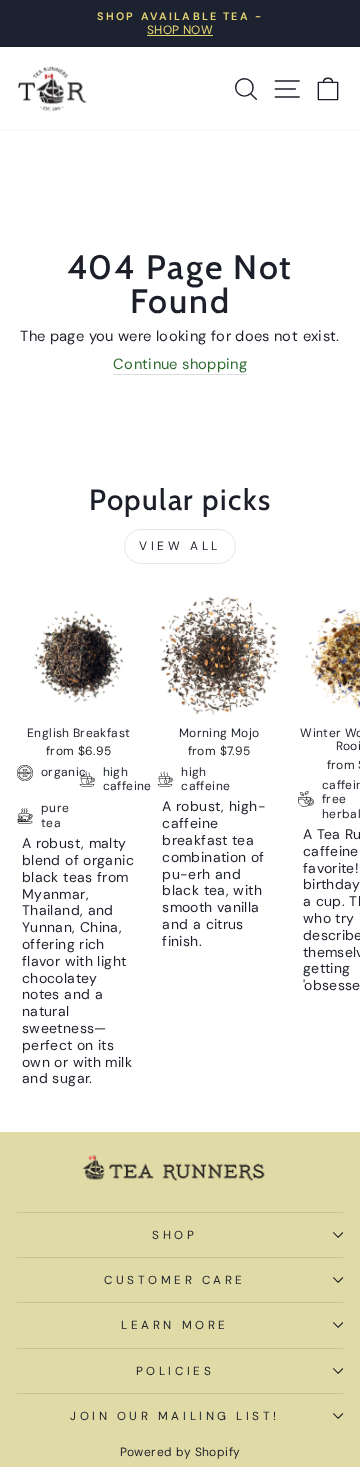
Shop (174, 1235)
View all (180, 546)
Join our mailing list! (175, 1416)
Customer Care (175, 1280)
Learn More (174, 1325)
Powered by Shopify (180, 1452)
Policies (175, 1371)
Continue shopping (180, 365)
